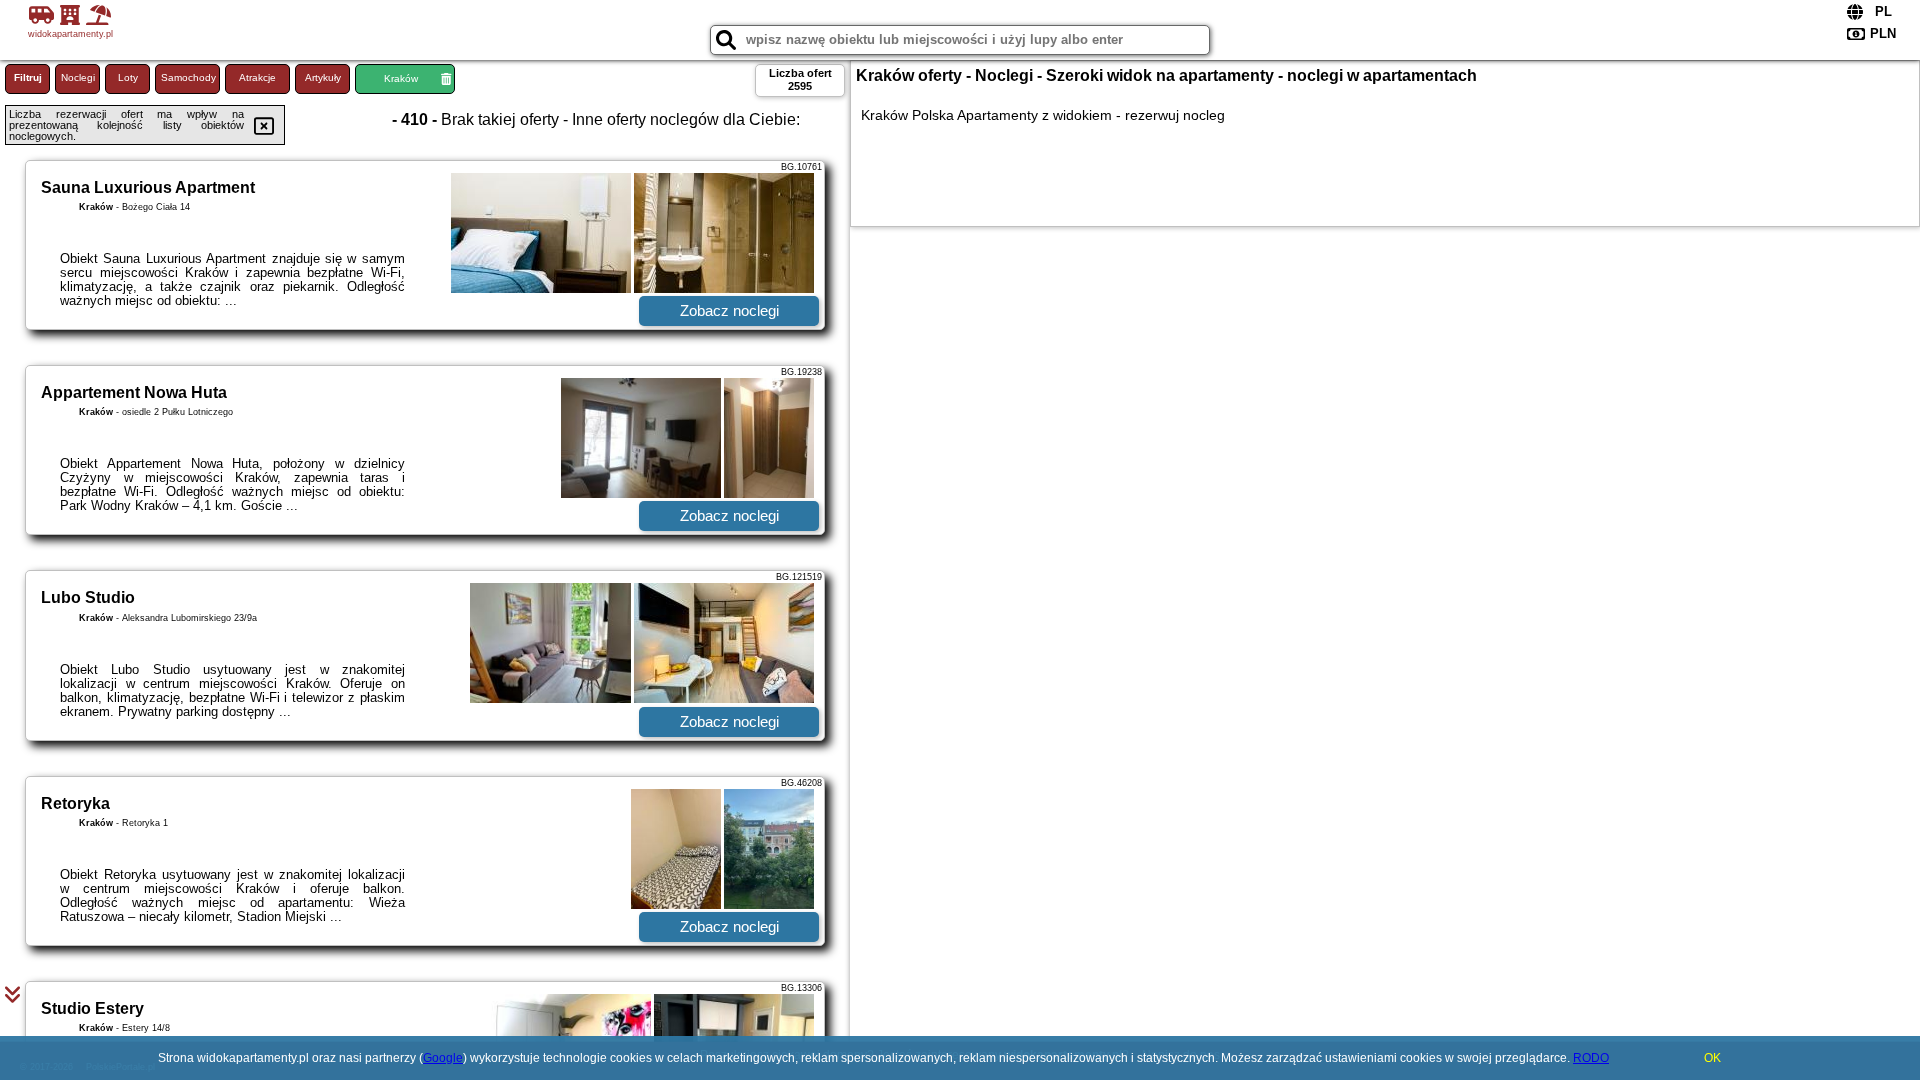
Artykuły (323, 77)
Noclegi (78, 77)
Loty (128, 77)
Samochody (188, 77)
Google (443, 1058)
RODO (1591, 1058)
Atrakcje (257, 77)
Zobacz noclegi (729, 310)
